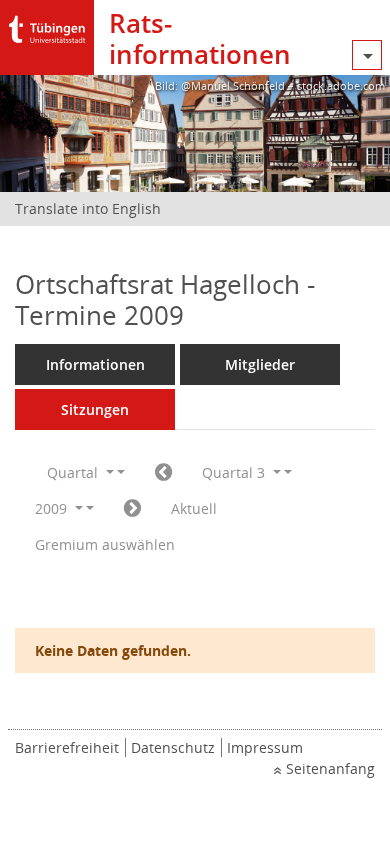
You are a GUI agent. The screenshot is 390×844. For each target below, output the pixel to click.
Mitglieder (260, 364)
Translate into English (88, 208)
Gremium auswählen (105, 544)
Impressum (265, 747)
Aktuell (194, 508)
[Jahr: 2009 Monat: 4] (163, 473)
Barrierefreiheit (67, 747)
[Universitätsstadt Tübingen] (47, 24)
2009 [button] (53, 508)
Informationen (95, 364)
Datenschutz (173, 747)
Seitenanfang (330, 768)
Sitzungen (95, 409)
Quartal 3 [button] (235, 472)
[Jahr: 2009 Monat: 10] (132, 509)
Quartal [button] (74, 472)
